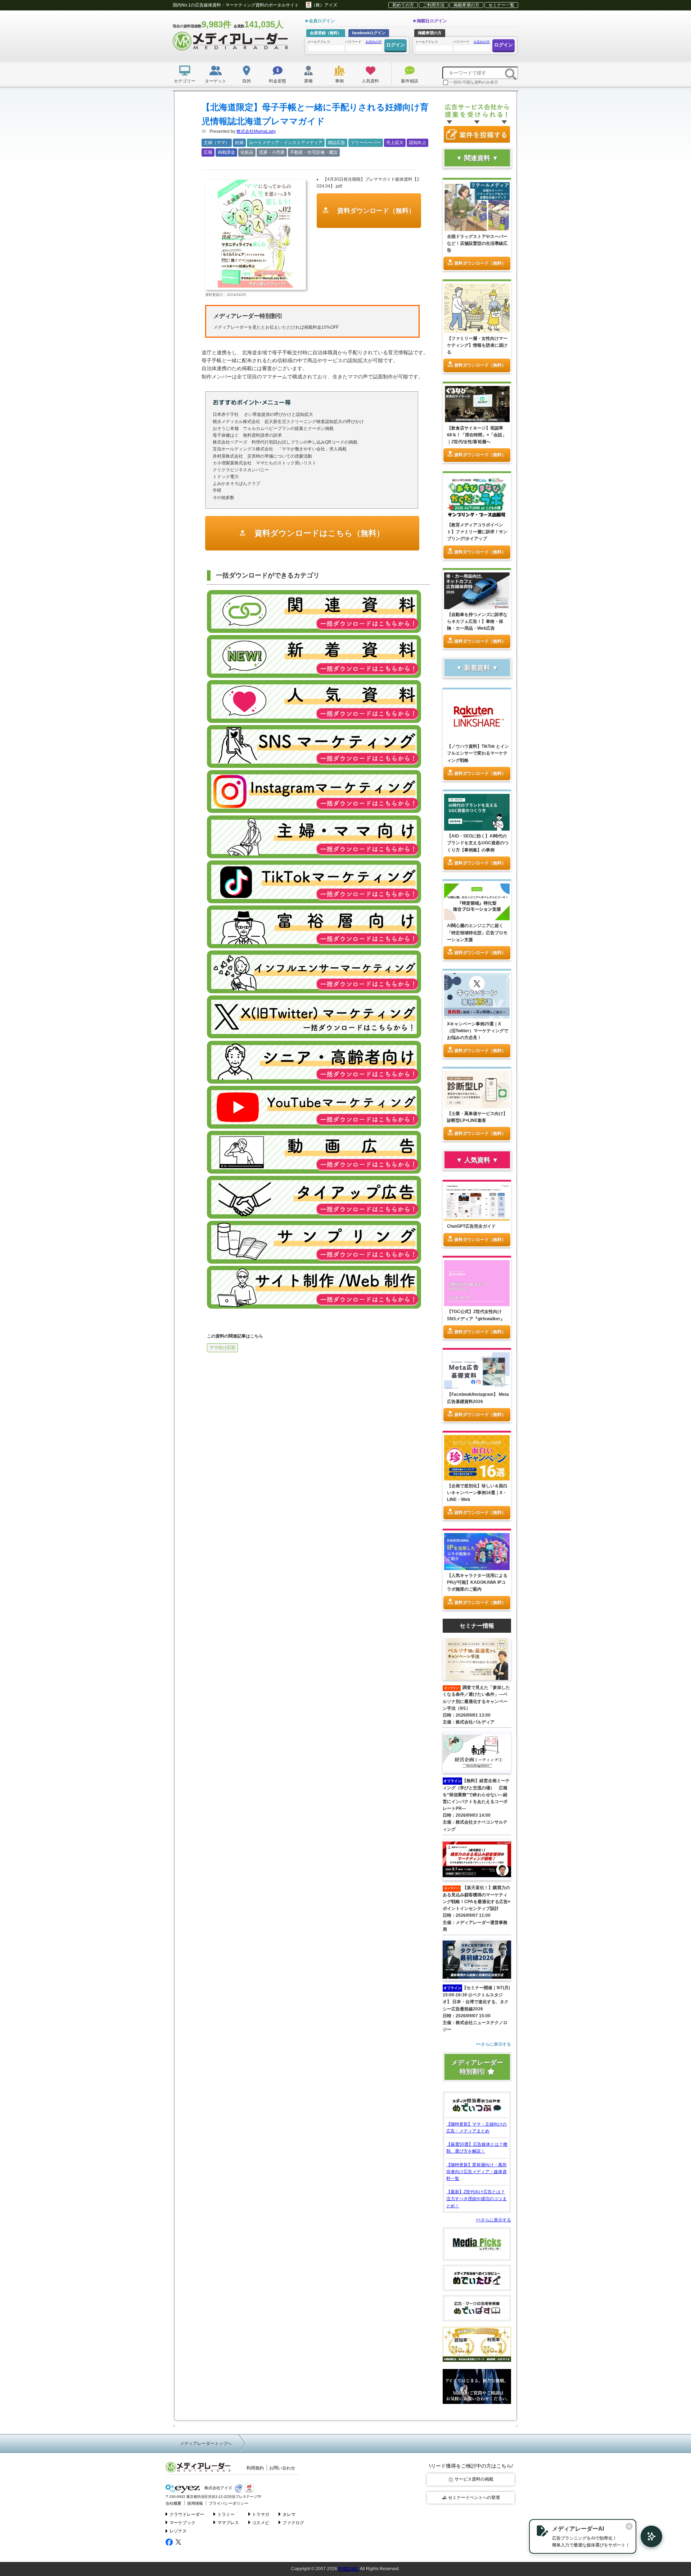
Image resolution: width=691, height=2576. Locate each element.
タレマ (289, 2514)
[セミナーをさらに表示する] (477, 2044)
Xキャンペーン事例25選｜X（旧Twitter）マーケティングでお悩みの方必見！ (478, 1031)
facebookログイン (369, 33)
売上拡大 (395, 143)
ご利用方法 (434, 5)
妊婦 (239, 143)
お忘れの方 (374, 42)
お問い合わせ (282, 2468)
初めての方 (403, 5)
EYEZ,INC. (349, 2569)
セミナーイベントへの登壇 (474, 2498)
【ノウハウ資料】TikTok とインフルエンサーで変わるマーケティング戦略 (478, 753)
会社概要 (173, 2503)
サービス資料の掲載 (474, 2479)
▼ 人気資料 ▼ (477, 1160)
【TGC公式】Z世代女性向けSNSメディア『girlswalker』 (476, 1315)
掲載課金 (226, 152)
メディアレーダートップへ (206, 2444)
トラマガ (261, 2514)
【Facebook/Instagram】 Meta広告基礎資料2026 (478, 1398)
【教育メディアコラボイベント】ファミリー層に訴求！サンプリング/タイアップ (477, 532)
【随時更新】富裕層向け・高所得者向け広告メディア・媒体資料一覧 (477, 2172)
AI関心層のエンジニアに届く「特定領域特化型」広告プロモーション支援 (477, 932)
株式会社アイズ (218, 2488)
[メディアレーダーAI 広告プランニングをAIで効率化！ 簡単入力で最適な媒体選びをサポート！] (648, 2536)
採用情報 (195, 2503)
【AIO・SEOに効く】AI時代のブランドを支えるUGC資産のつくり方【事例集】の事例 (478, 843)
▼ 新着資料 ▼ (477, 668)
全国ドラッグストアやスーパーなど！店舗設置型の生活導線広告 (477, 243)
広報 (208, 152)
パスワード (363, 42)
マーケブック (182, 2523)
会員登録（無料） (326, 33)
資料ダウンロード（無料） (375, 211)
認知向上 (417, 143)
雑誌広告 (337, 143)
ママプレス (228, 2523)
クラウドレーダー (187, 2514)
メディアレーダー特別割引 (477, 2067)
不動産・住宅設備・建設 (314, 152)
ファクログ (293, 2523)
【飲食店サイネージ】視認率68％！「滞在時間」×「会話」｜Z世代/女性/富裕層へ (477, 435)
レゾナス (178, 2531)
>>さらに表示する (493, 2220)
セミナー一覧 (501, 5)
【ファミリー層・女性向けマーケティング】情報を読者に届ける (477, 345)
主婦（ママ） (217, 143)
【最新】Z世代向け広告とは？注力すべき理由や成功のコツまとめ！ (477, 2199)
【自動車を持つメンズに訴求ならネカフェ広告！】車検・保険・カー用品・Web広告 (477, 621)
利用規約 (255, 2468)
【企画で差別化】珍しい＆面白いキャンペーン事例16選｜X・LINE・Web (477, 1493)
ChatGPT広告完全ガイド (471, 1226)
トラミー (226, 2514)
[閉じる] (629, 2526)
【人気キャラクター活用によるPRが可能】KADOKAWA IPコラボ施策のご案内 (477, 1582)
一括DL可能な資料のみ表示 (474, 82)
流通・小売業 (272, 152)
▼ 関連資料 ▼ (477, 158)
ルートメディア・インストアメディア (286, 143)
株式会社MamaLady (256, 131)
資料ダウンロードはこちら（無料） (318, 533)
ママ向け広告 (222, 1348)
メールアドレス (319, 42)
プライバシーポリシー (229, 2503)
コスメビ (261, 2523)
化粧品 (247, 152)
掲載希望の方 (466, 5)
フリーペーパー (366, 143)
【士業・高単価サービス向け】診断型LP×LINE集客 (477, 1117)
